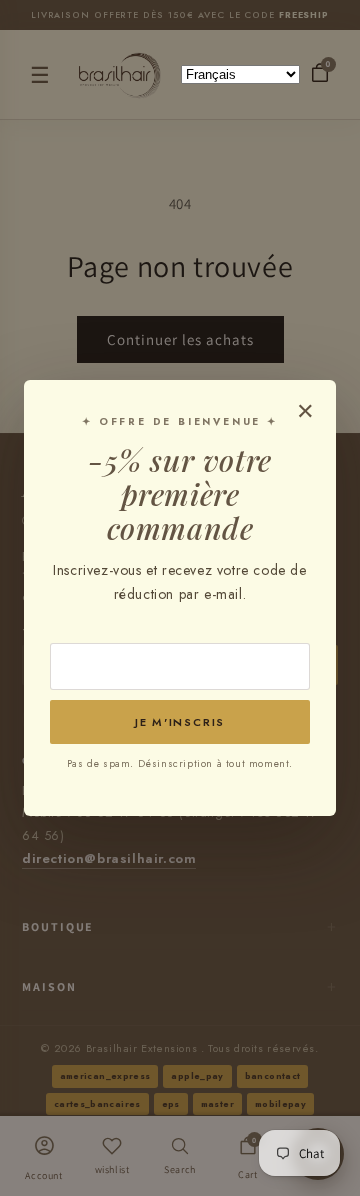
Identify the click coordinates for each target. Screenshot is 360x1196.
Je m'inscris (180, 722)
